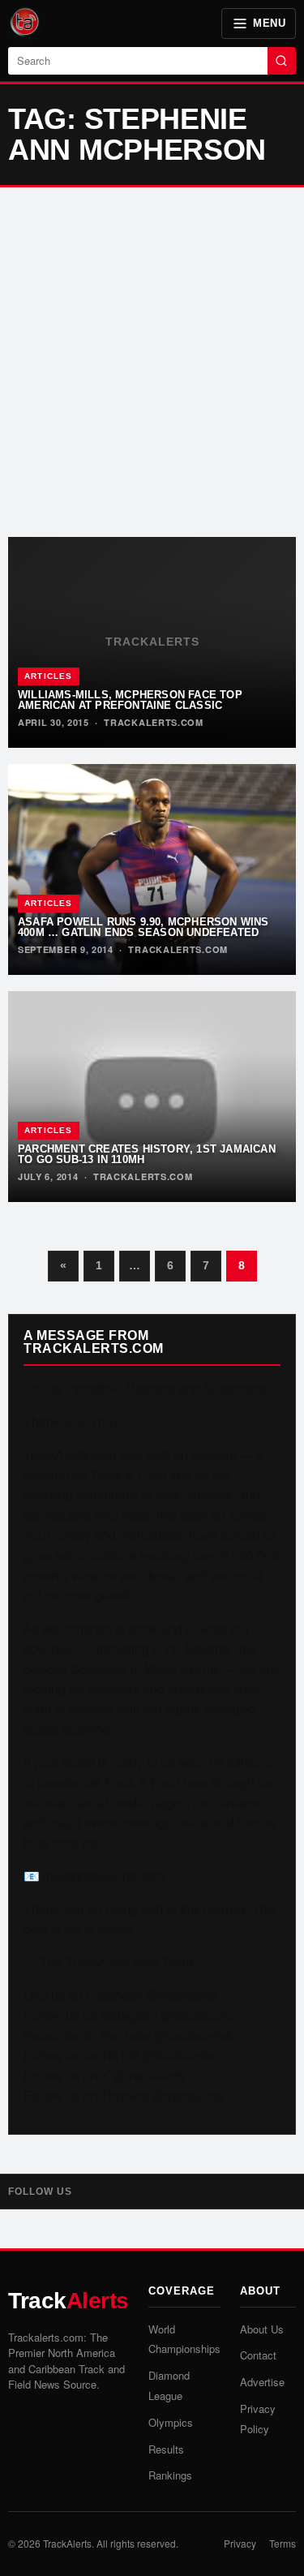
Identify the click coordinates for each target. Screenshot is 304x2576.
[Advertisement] (152, 362)
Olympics (171, 2422)
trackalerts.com (154, 722)
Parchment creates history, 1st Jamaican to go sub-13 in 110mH (147, 1154)
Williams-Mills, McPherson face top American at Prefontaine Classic (130, 700)
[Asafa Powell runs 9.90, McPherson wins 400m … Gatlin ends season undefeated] (152, 869)
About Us (262, 2329)
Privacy (240, 2543)
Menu (269, 23)
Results (166, 2449)
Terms (283, 2543)
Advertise (262, 2382)
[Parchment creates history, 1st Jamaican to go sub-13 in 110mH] (152, 1097)
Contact (258, 2355)
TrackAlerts (67, 2543)
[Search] (282, 61)
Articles (49, 676)
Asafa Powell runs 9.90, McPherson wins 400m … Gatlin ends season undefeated (143, 927)
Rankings (170, 2475)
